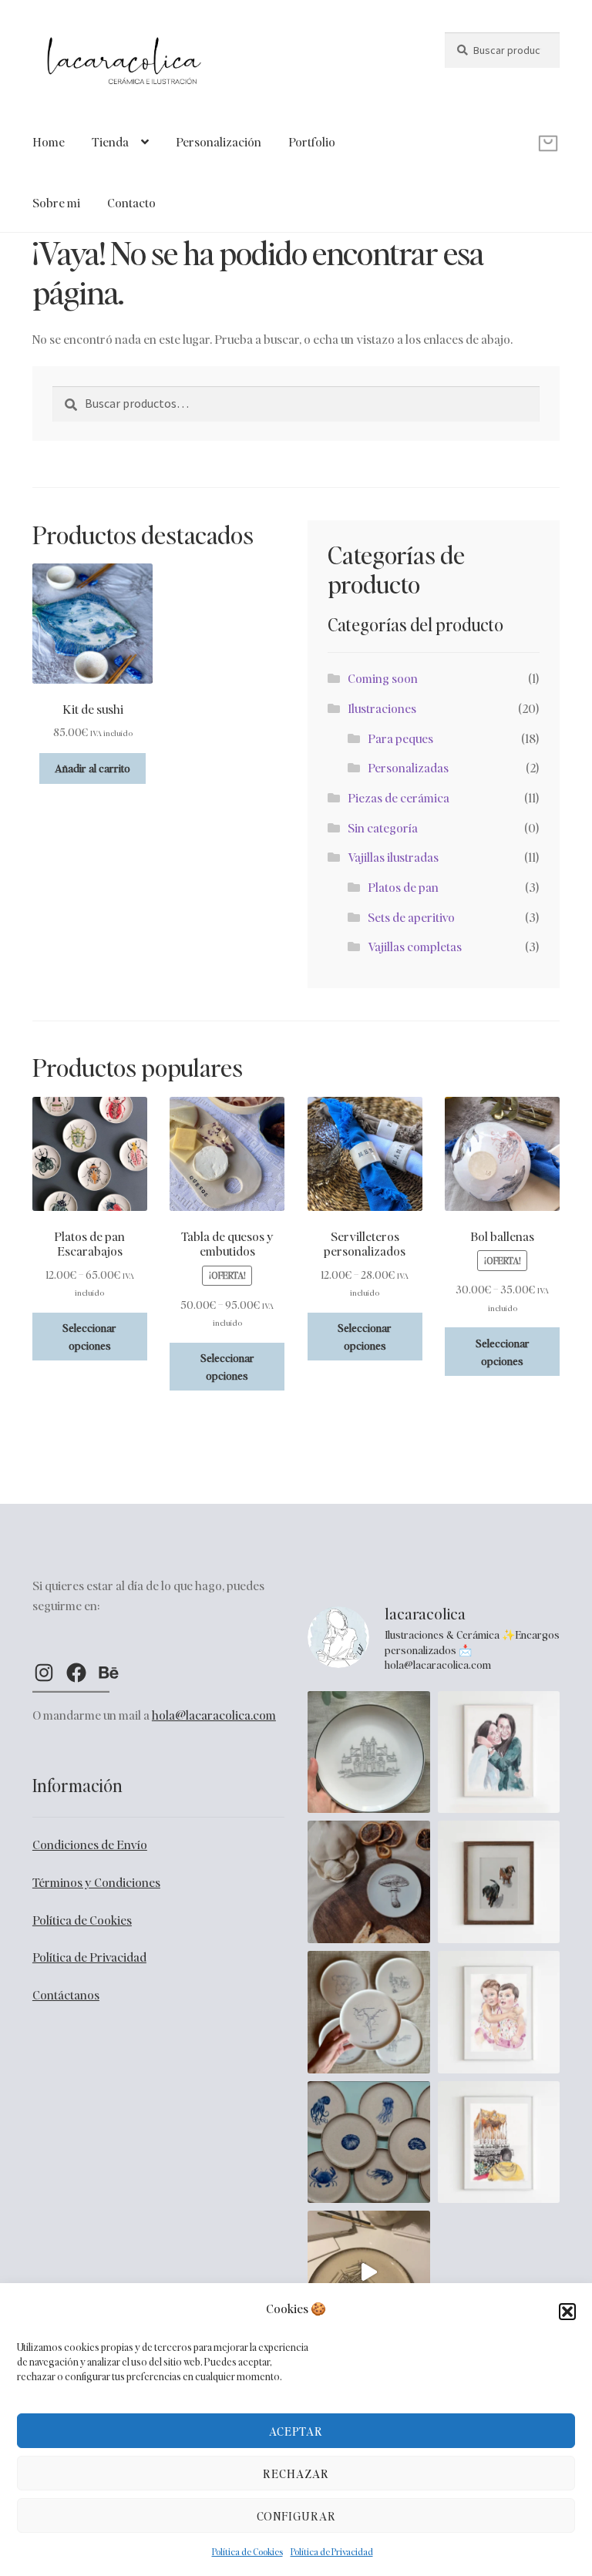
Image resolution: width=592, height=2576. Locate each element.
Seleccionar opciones (89, 1336)
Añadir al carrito (92, 768)
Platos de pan (403, 887)
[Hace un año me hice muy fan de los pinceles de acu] (499, 1882)
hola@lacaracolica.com (214, 1715)
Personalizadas (408, 767)
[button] (567, 2312)
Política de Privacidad (332, 2552)
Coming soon (383, 678)
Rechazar (296, 2473)
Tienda (110, 141)
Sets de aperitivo (411, 917)
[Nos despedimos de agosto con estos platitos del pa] (369, 2142)
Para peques (400, 738)
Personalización (219, 141)
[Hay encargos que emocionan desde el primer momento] (499, 2142)
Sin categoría (383, 827)
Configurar (296, 2516)
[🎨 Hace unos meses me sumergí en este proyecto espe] (369, 2272)
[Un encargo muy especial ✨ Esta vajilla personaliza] (369, 2012)
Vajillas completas (415, 946)
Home (49, 141)
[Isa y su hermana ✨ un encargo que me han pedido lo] (499, 1752)
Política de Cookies (247, 2552)
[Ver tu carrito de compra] (502, 132)
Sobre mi (56, 202)
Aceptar (296, 2431)
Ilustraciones (382, 708)
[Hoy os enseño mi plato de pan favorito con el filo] (369, 1882)
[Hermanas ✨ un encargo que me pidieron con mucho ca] (499, 2012)
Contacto (131, 202)
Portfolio (312, 141)
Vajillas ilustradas (393, 857)
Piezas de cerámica (399, 797)
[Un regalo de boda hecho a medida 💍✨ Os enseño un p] (369, 1752)
